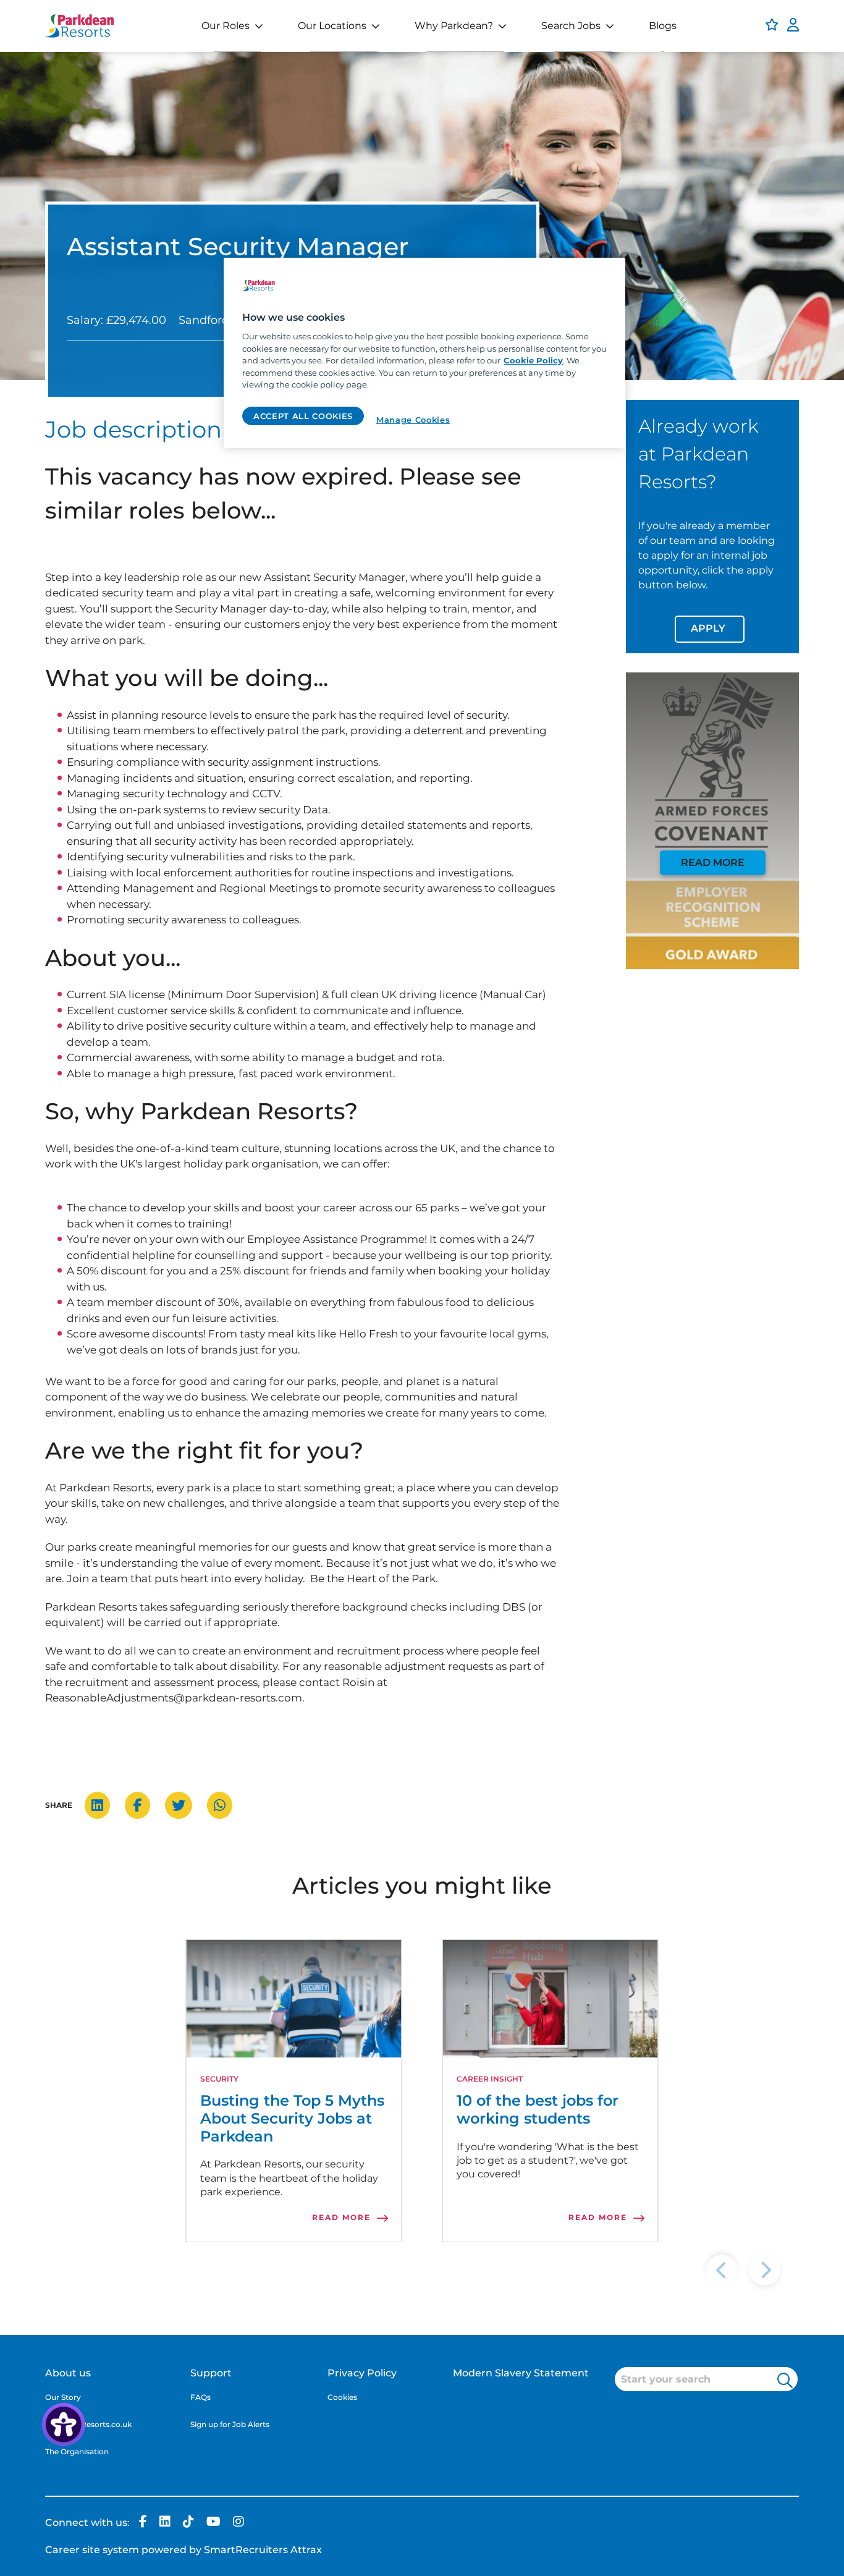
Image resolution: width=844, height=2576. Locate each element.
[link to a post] (294, 1999)
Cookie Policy (533, 360)
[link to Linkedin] (165, 2523)
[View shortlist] (772, 26)
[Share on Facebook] (144, 1806)
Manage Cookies (413, 420)
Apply (708, 628)
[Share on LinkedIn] (103, 1806)
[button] (785, 2380)
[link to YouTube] (213, 2523)
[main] (424, 353)
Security (219, 2079)
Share (59, 1805)
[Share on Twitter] (185, 1806)
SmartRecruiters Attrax (263, 2550)
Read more (713, 862)
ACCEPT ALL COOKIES (303, 416)
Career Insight (490, 2079)
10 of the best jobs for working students (538, 2110)
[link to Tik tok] (188, 2523)
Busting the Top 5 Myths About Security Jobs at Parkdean (292, 2119)
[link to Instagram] (238, 2523)
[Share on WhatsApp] (226, 1806)
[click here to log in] (793, 26)
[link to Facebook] (143, 2523)
